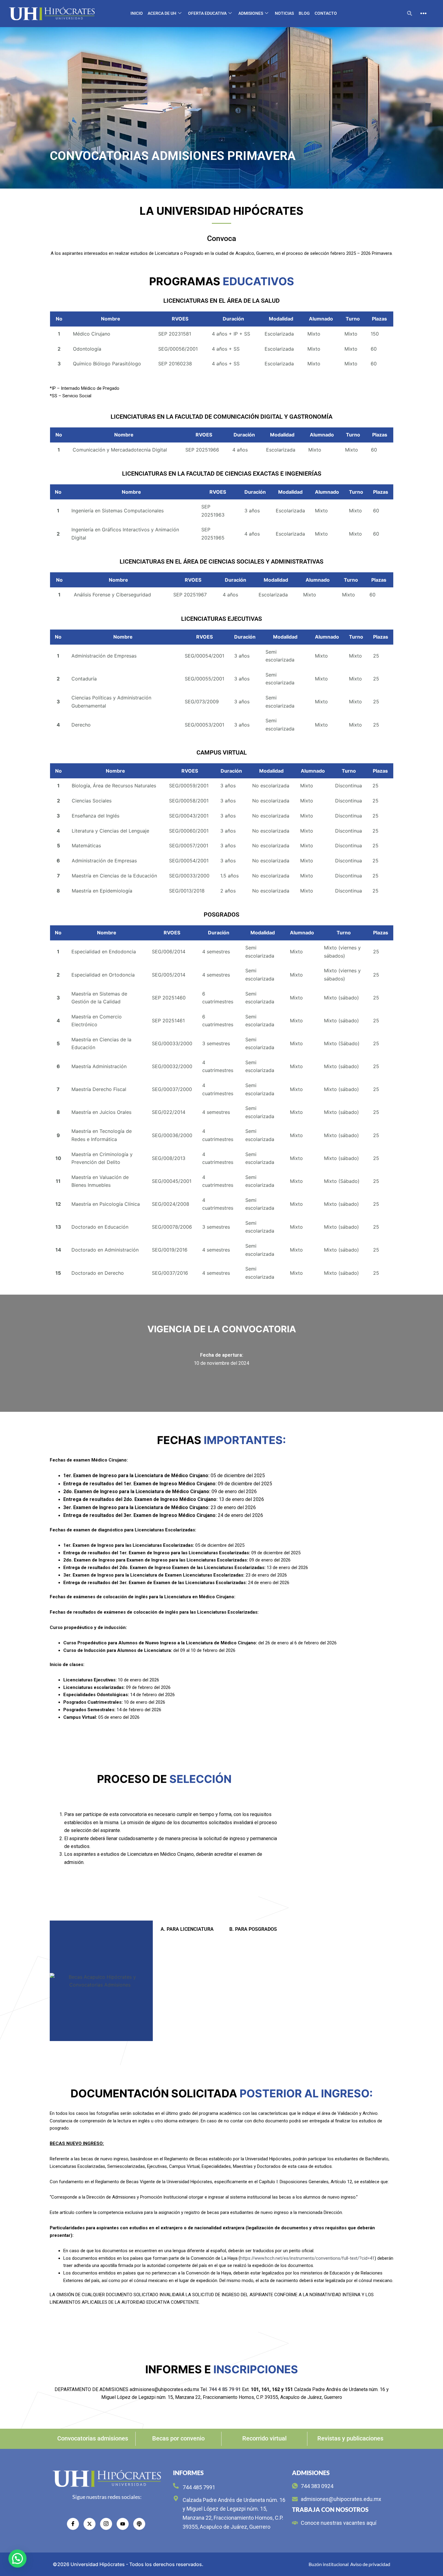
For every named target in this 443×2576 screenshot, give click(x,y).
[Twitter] (90, 2524)
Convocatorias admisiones (93, 2438)
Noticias (284, 13)
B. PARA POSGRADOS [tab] (253, 1929)
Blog (304, 13)
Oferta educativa (207, 13)
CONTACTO (326, 13)
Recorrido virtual (264, 2438)
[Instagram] (106, 2524)
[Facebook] (73, 2524)
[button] (410, 14)
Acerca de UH (162, 13)
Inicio (137, 13)
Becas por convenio (178, 2438)
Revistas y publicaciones (350, 2438)
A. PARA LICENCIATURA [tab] (187, 1929)
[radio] (139, 2524)
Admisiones (251, 13)
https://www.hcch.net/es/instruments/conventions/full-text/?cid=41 (307, 2258)
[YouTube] (123, 2524)
